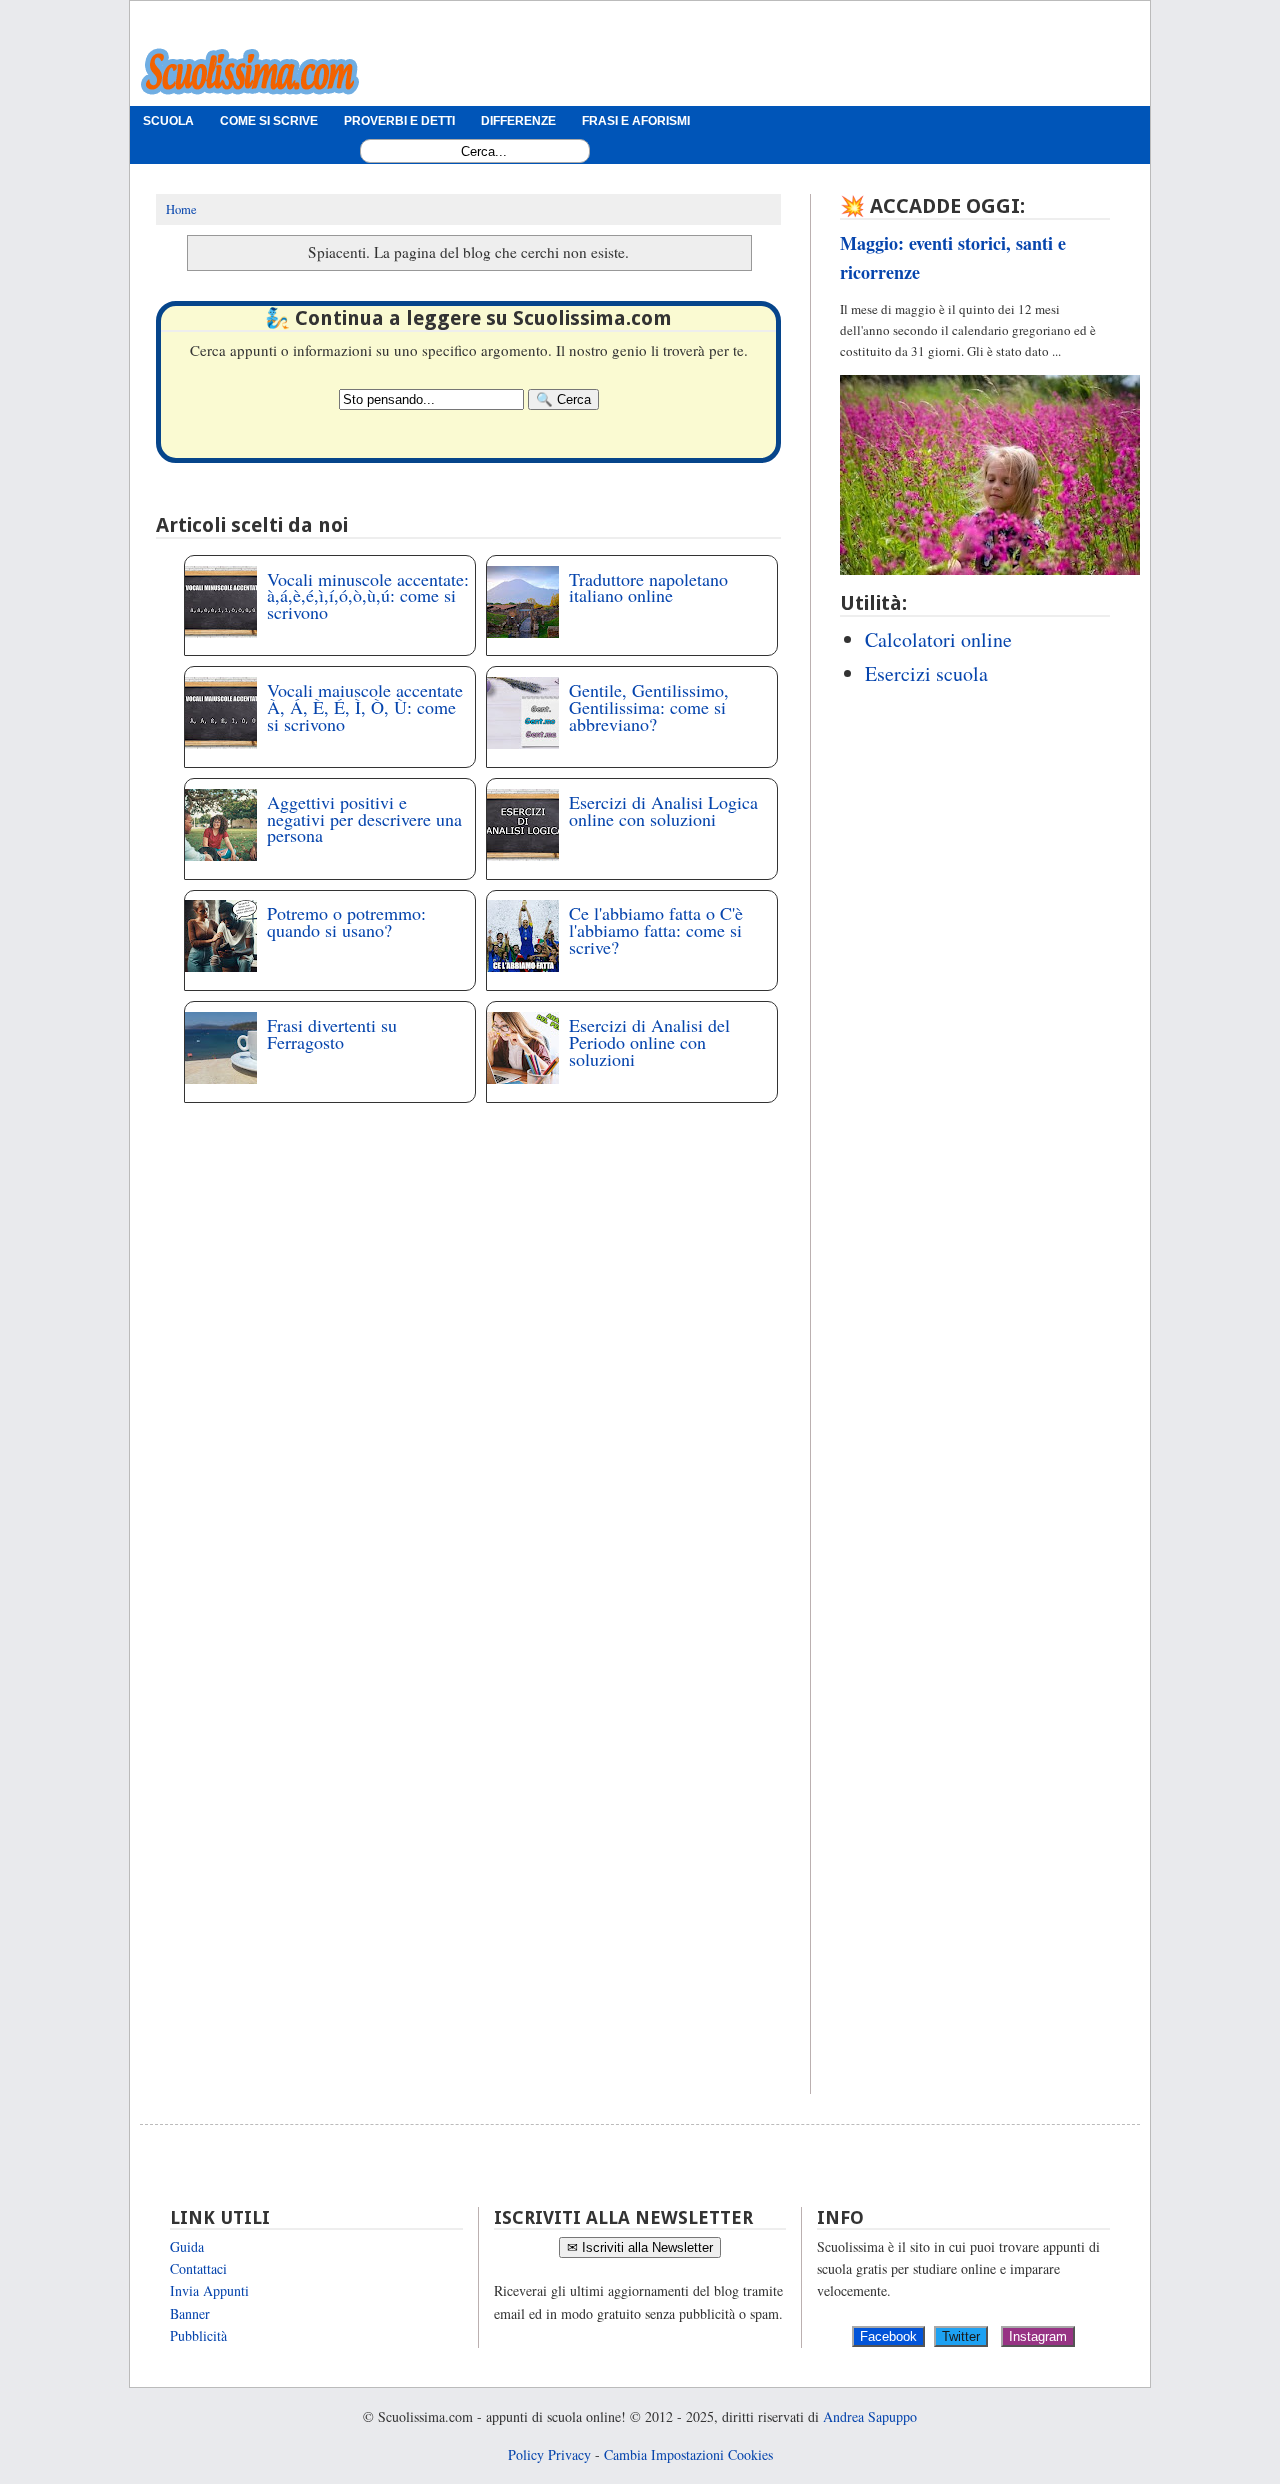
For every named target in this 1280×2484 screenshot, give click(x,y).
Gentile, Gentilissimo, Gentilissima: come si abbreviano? (649, 707)
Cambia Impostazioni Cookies (688, 2454)
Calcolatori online (938, 639)
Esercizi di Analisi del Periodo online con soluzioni (649, 1042)
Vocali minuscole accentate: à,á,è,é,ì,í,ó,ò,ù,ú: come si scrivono (368, 596)
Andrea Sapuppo (870, 2416)
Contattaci (198, 2268)
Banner (190, 2313)
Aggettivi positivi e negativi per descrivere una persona (364, 819)
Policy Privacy (549, 2454)
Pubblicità (198, 2335)
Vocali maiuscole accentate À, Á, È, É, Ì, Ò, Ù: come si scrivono (365, 707)
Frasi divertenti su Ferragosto (332, 1033)
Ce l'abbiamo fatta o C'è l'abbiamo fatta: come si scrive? (656, 930)
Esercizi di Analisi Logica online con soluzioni (663, 810)
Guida (187, 2246)
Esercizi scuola (926, 673)
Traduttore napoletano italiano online (648, 587)
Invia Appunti (209, 2290)
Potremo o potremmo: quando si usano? (346, 921)
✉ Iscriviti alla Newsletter (640, 2247)
